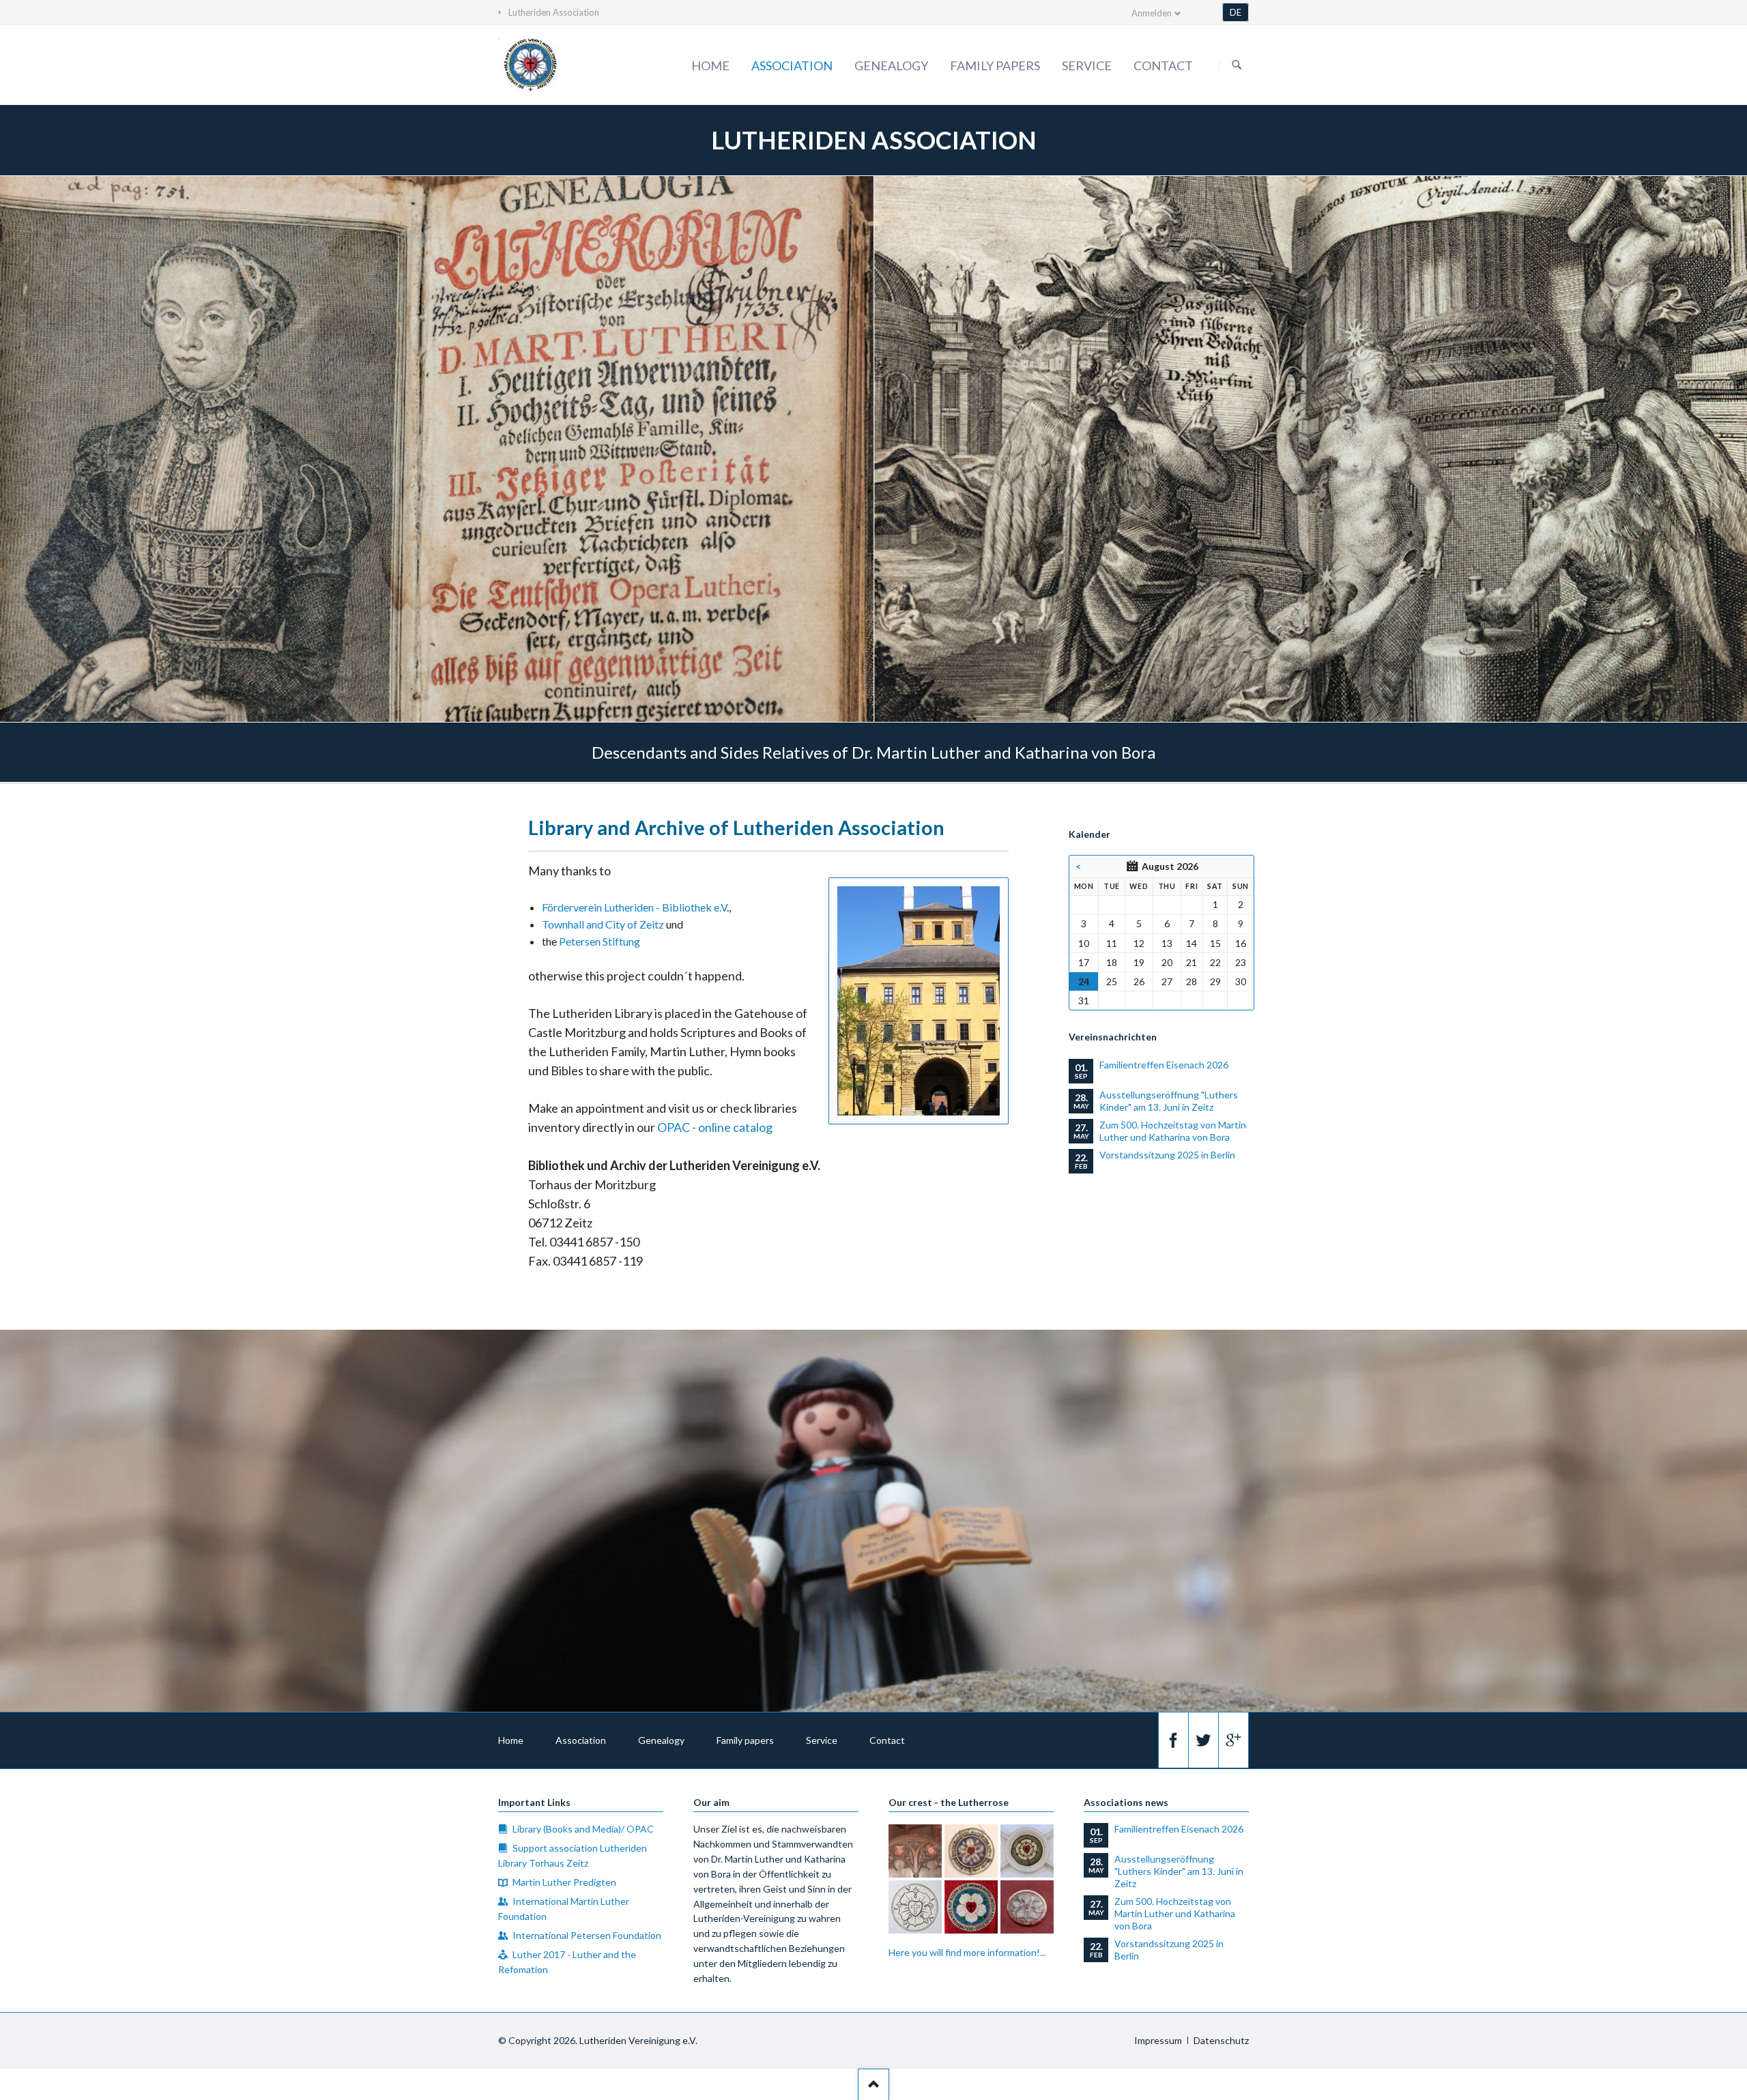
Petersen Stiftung (600, 941)
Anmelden (1152, 13)
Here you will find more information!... (967, 1952)
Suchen (1237, 65)
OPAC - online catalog (715, 1127)
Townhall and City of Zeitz (603, 924)
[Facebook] (1173, 1740)
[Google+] (1233, 1740)
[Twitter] (1203, 1740)
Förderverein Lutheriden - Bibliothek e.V (634, 907)
